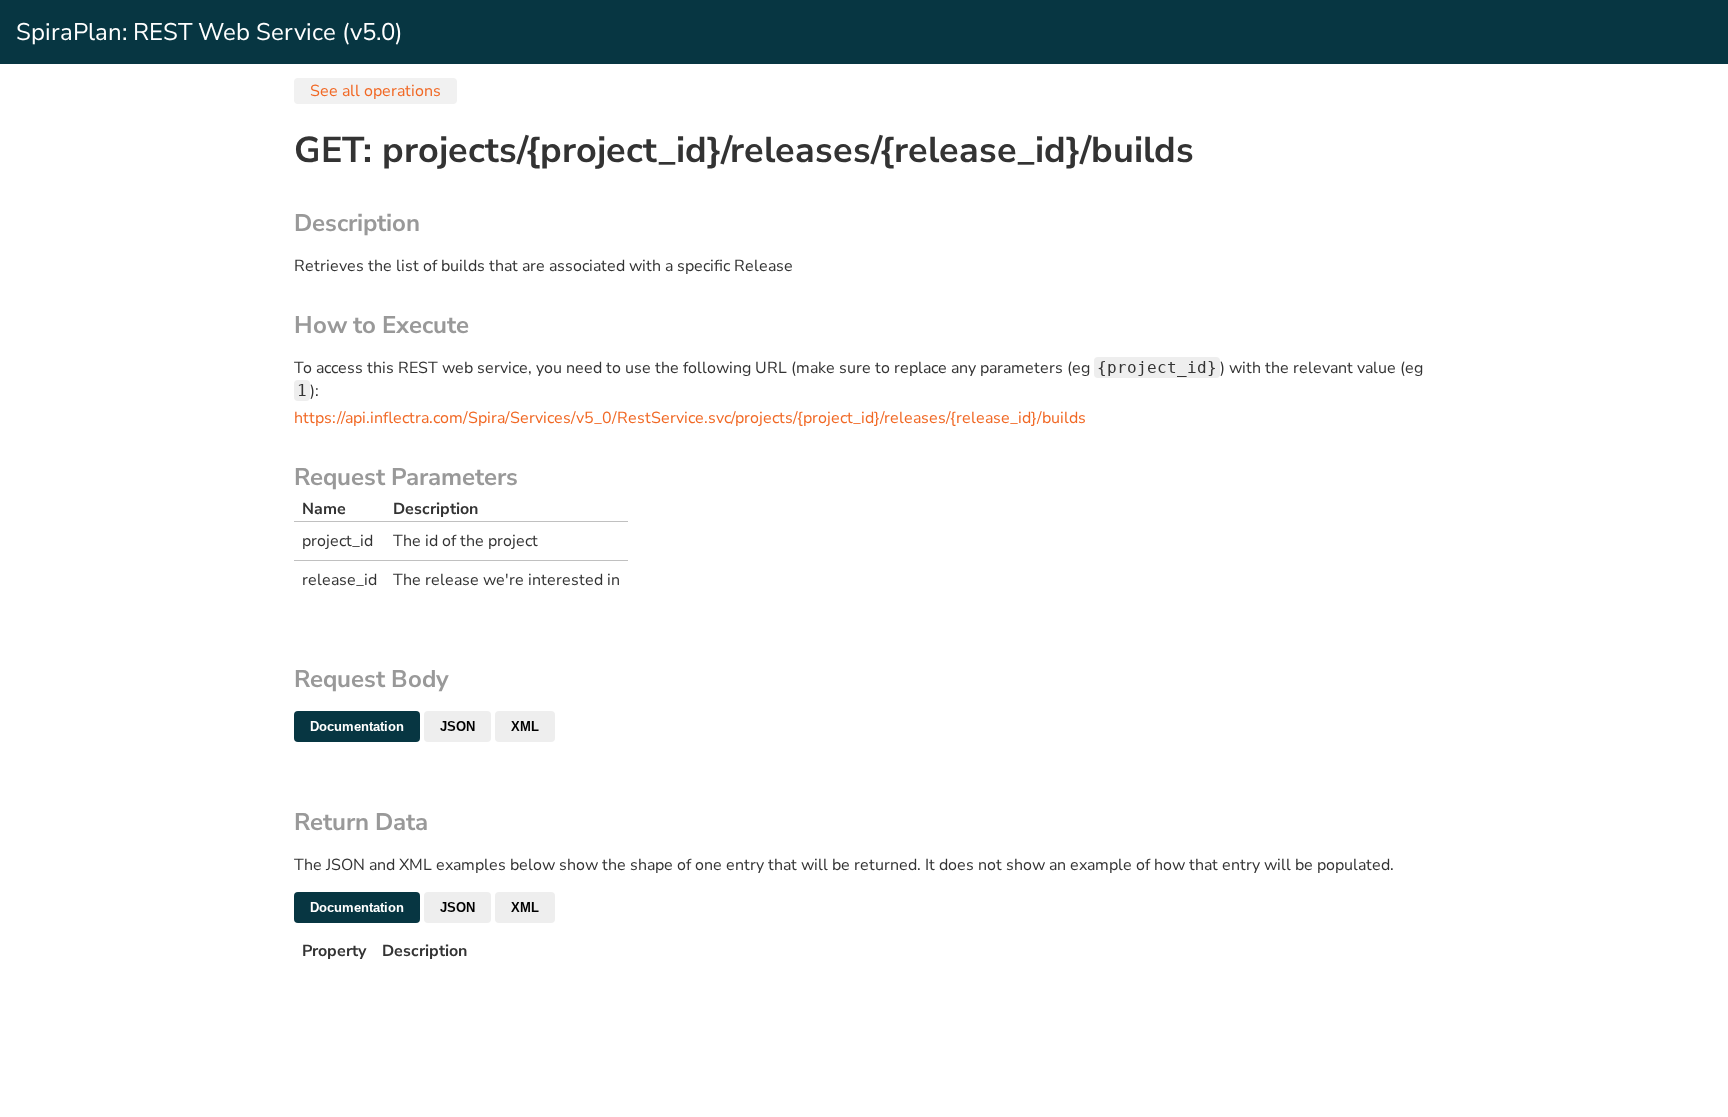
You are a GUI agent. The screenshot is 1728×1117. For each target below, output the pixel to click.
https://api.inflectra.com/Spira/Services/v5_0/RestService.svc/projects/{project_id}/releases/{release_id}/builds (690, 418)
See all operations (375, 91)
